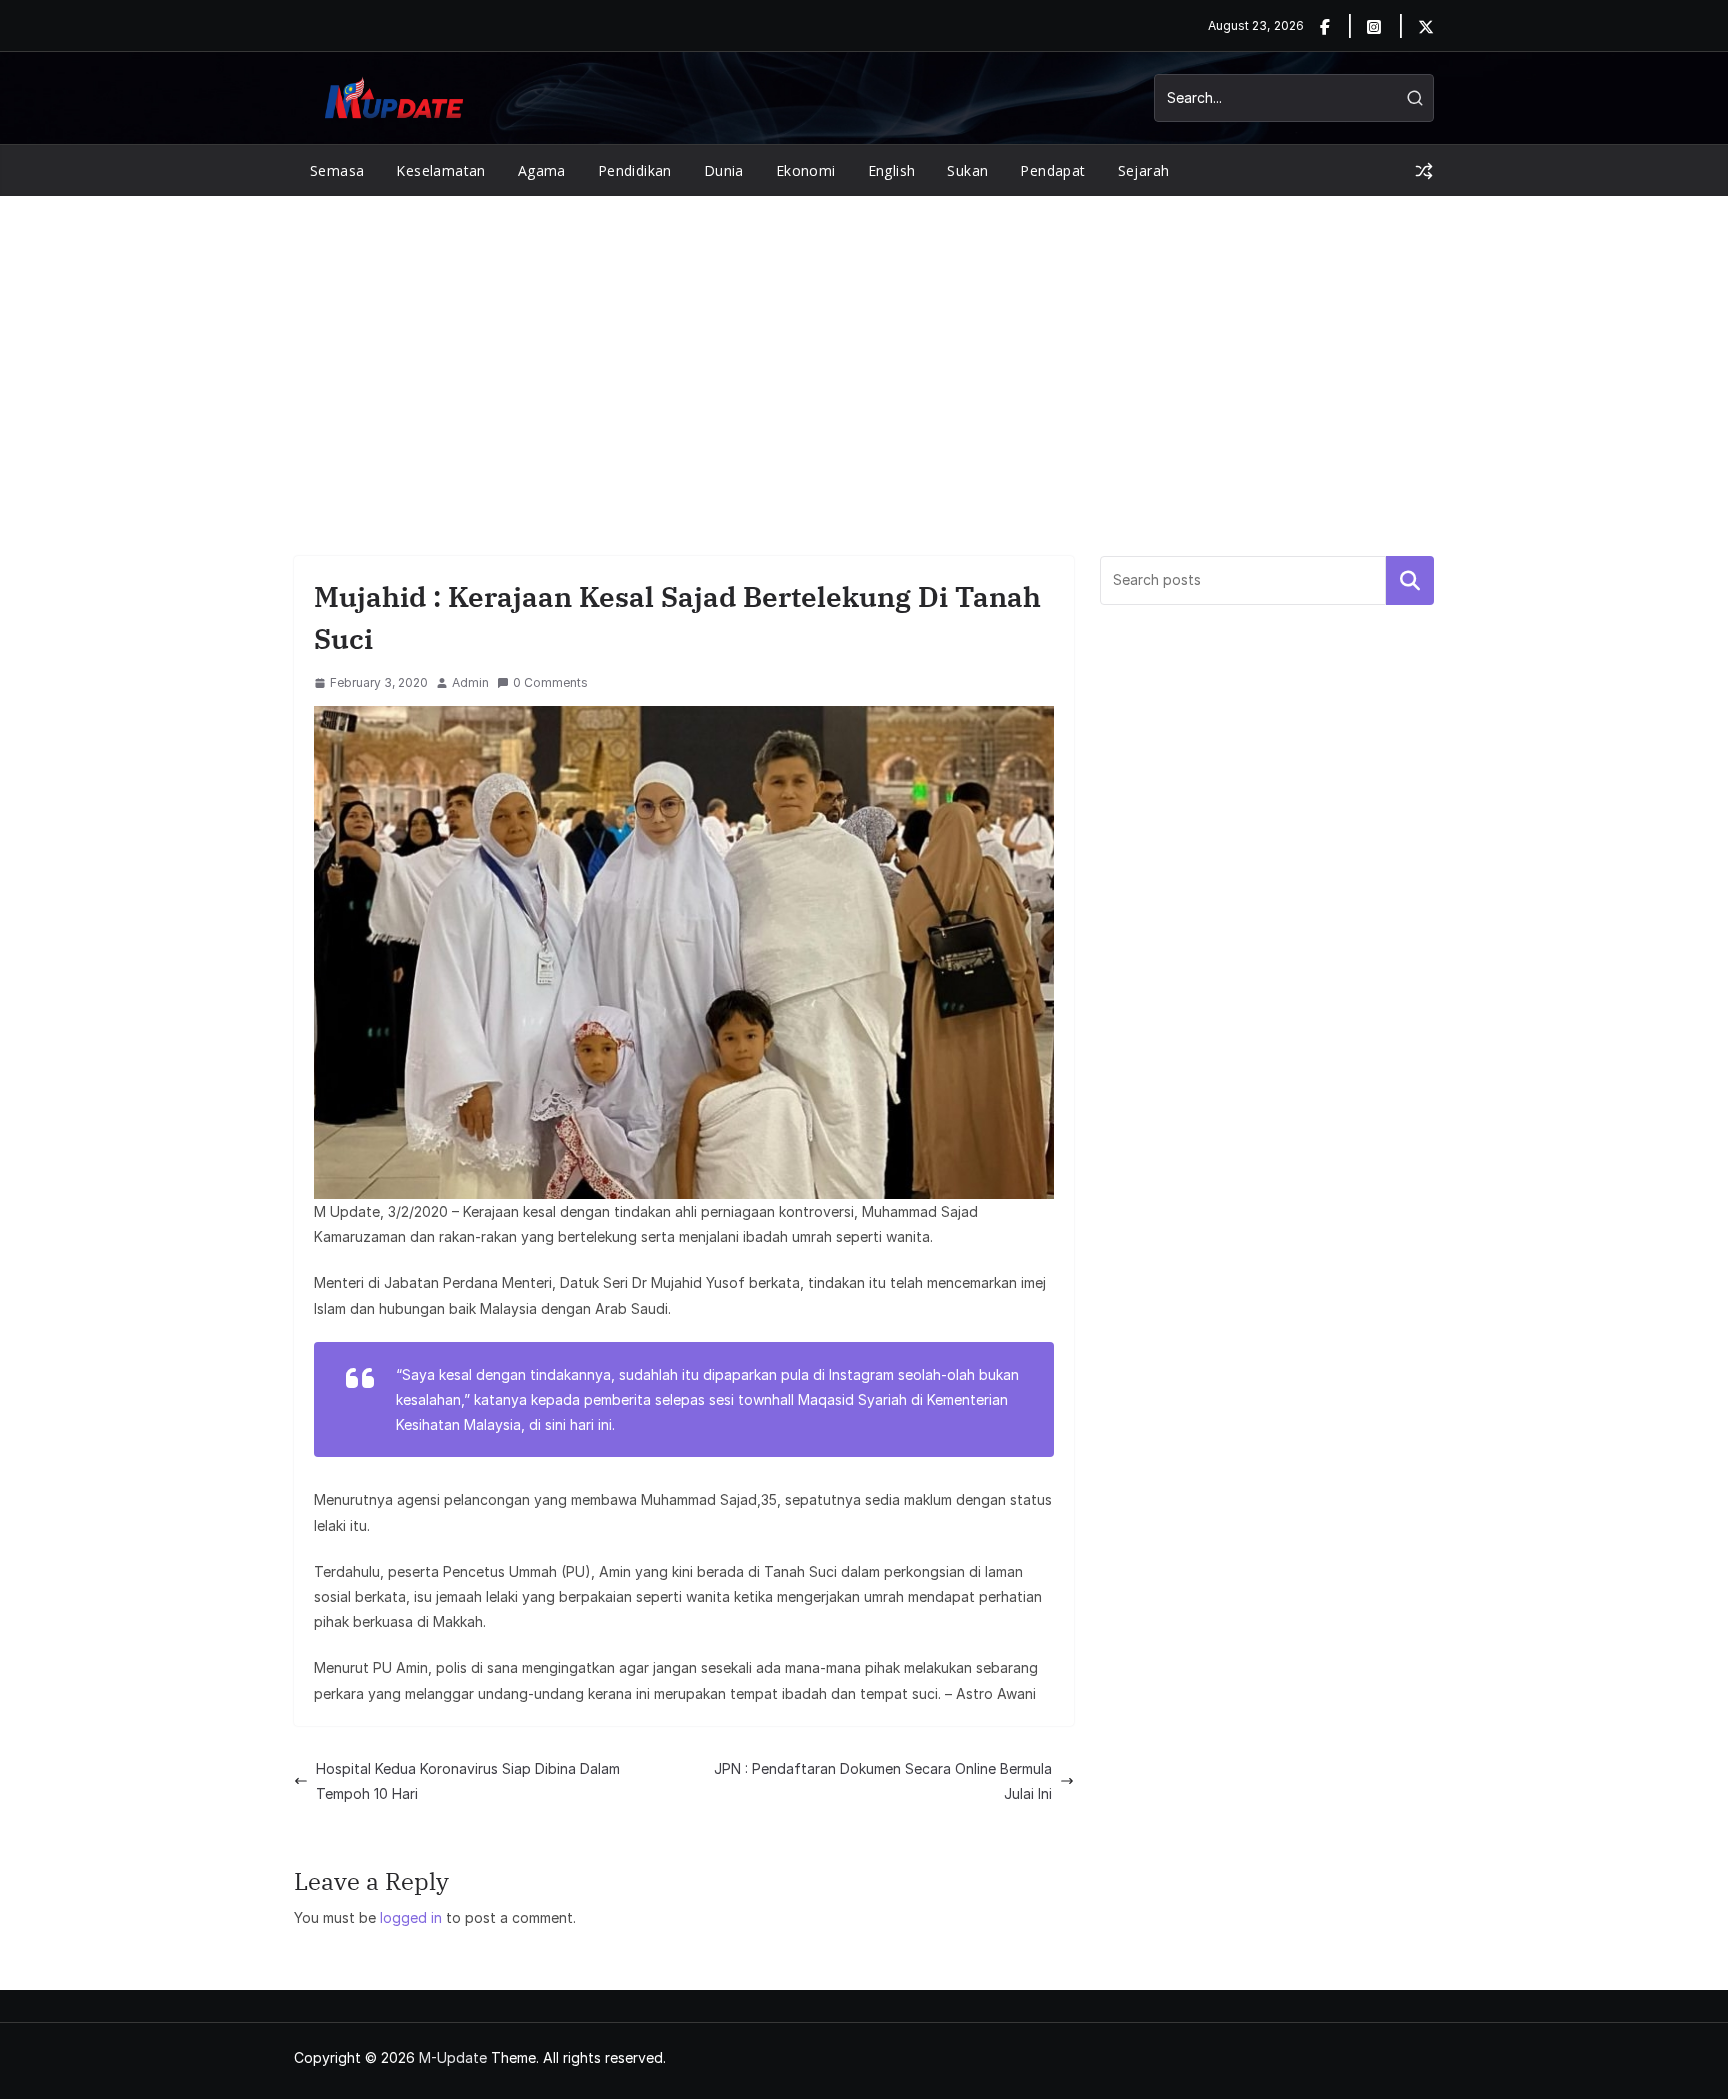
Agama (542, 170)
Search (1410, 580)
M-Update (453, 2057)
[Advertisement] (864, 346)
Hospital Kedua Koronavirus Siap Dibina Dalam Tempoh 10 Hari (468, 1781)
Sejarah (1144, 170)
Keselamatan (440, 170)
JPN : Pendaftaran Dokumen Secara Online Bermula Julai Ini (883, 1781)
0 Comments (550, 682)
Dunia (724, 170)
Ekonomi (806, 170)
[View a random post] (1424, 171)
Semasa (337, 170)
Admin (470, 682)
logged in (411, 1917)
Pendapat (1052, 170)
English (892, 170)
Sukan (967, 170)
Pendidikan (635, 170)
